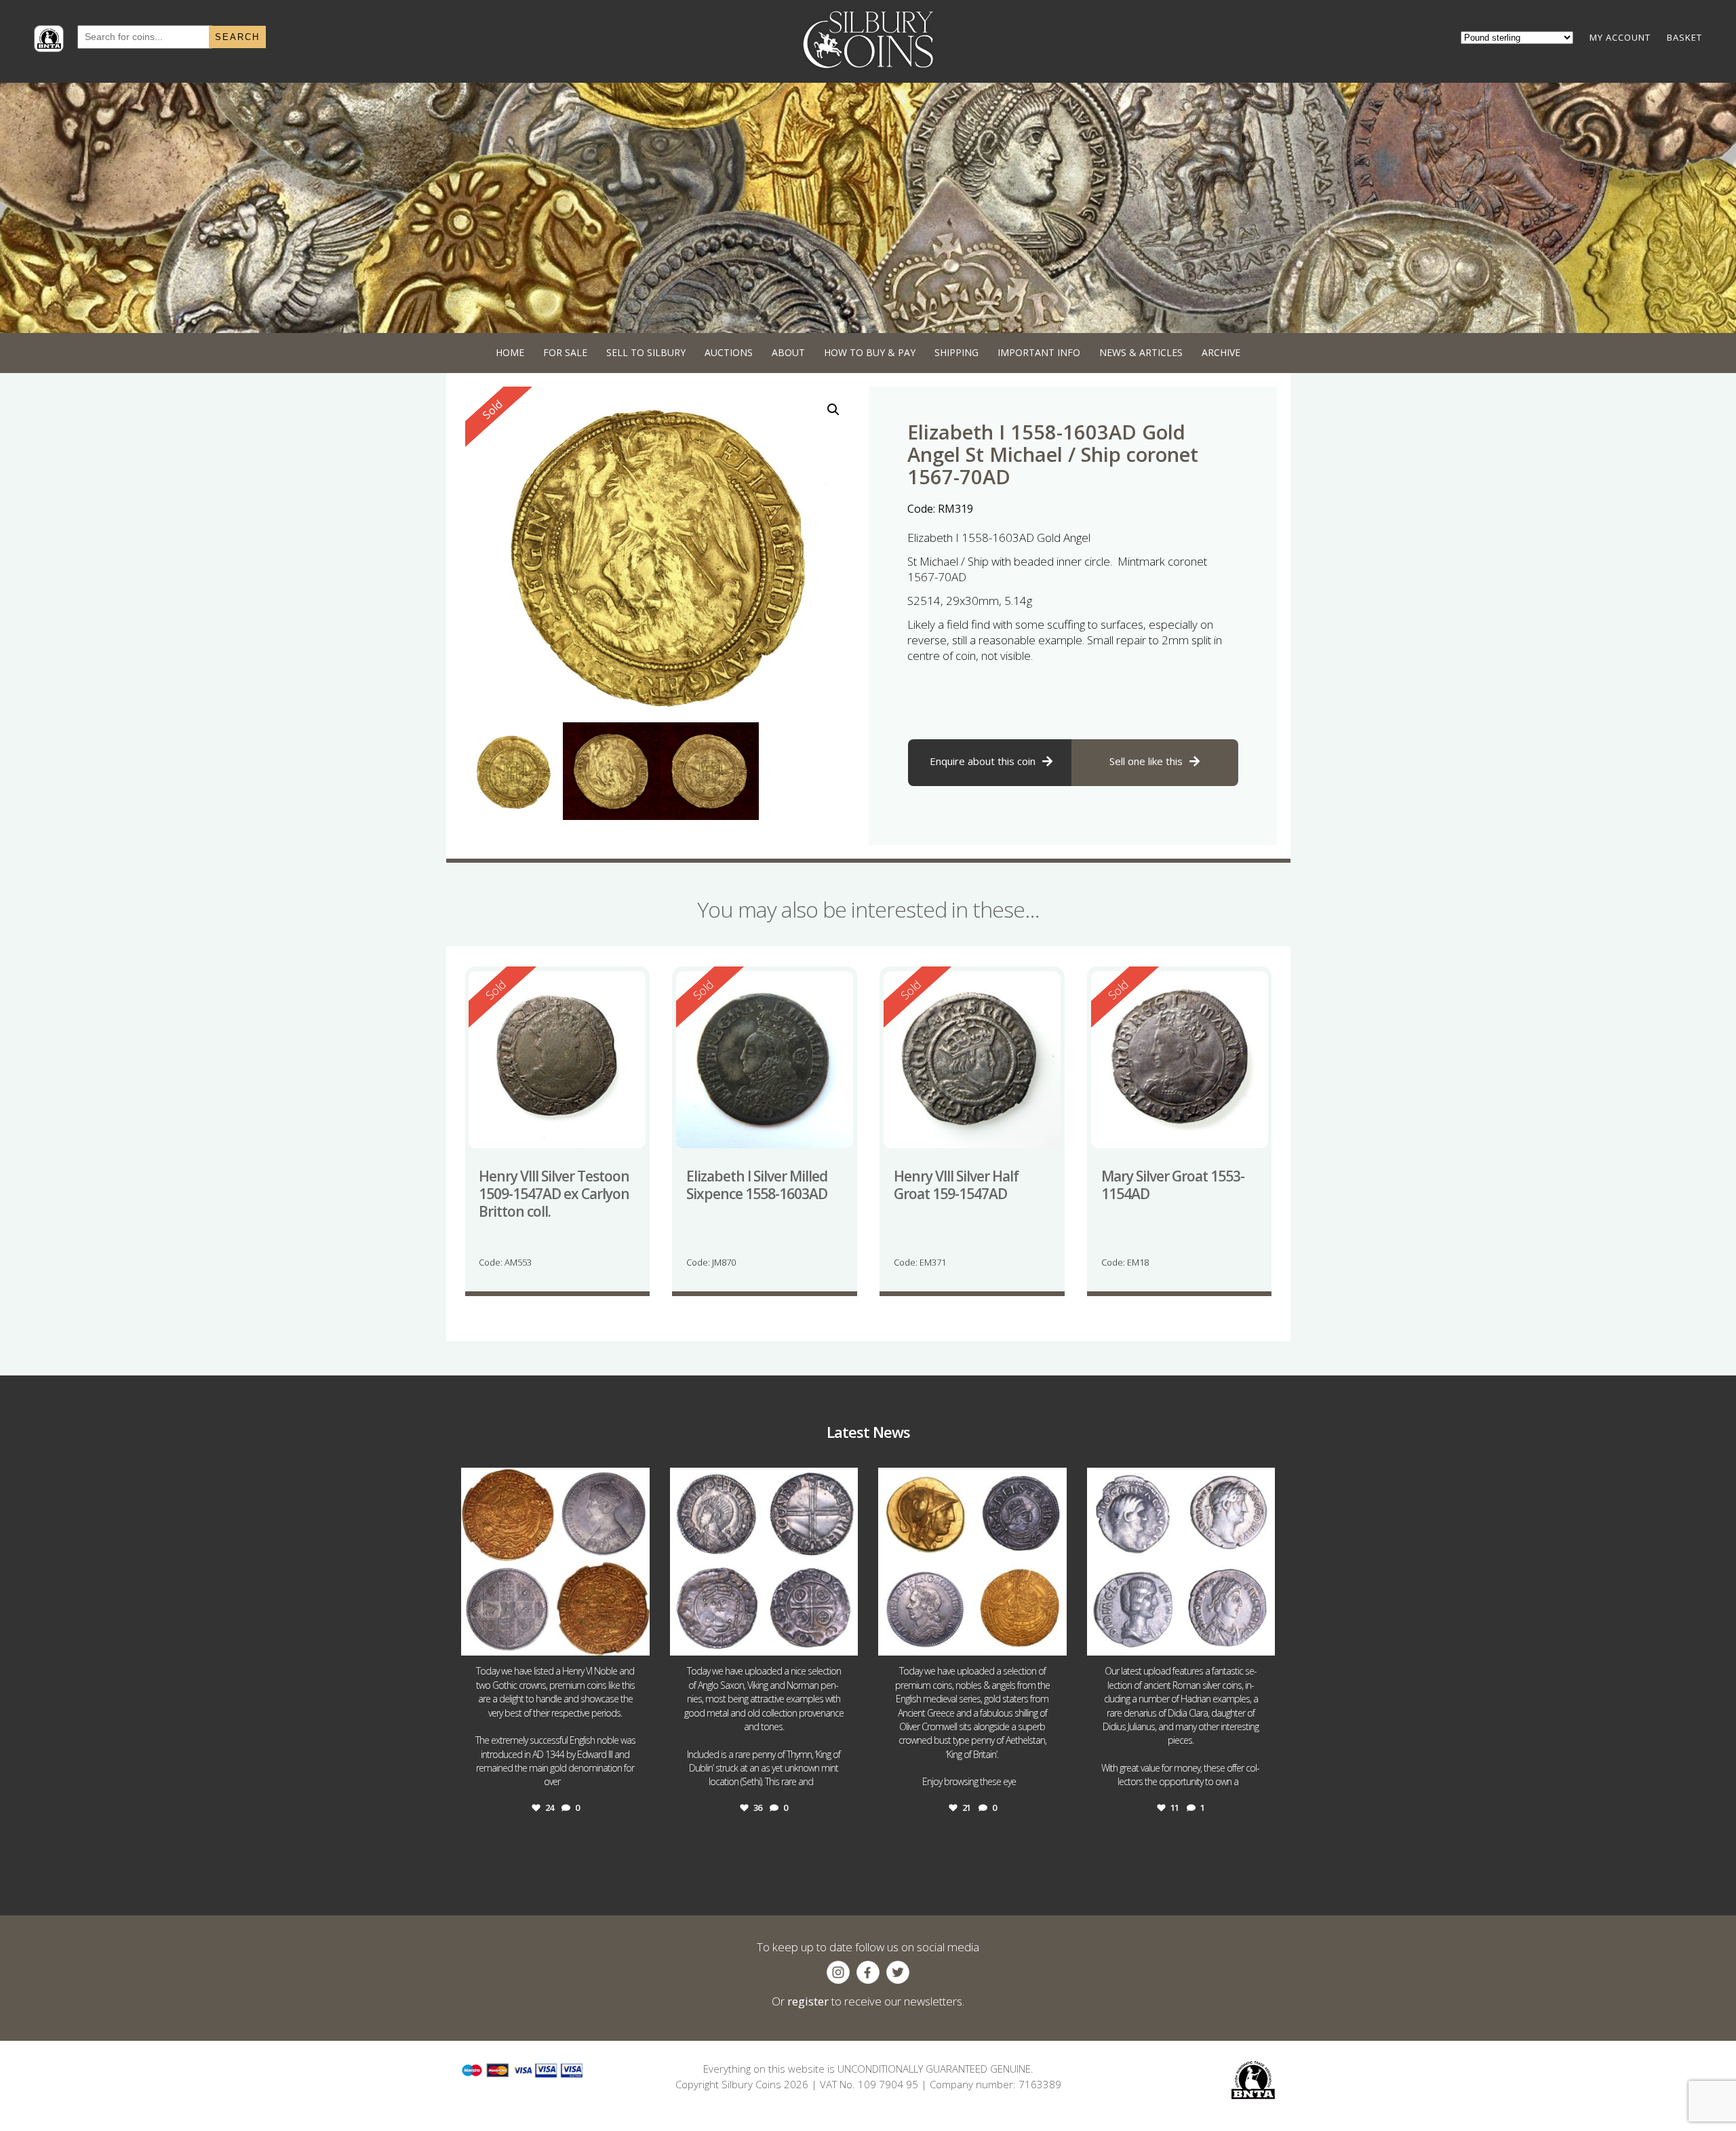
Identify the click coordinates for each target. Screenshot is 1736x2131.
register (808, 2001)
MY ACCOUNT (1620, 37)
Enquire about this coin (983, 761)
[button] (833, 410)
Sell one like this (1146, 761)
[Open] (555, 1562)
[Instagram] (636, 1639)
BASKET (1684, 37)
